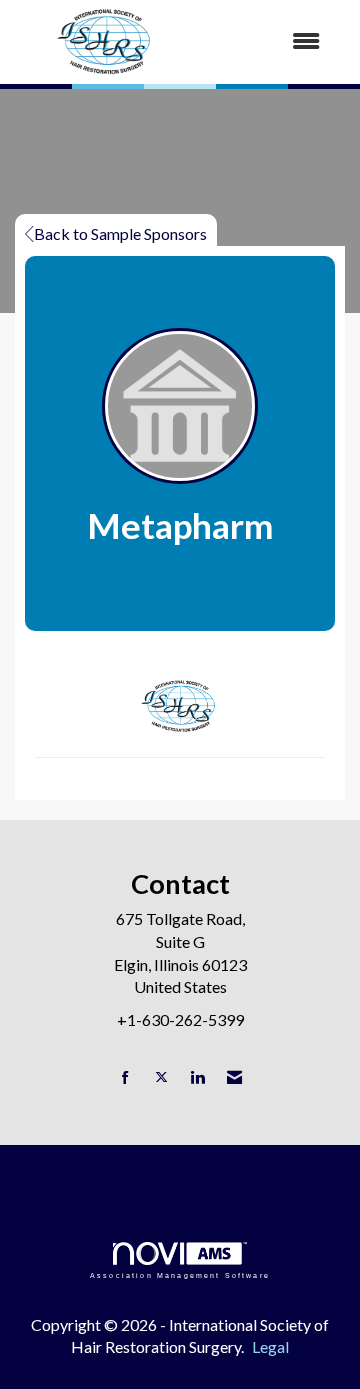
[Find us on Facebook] (125, 1077)
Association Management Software (180, 1275)
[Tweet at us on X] (161, 1077)
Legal (270, 1346)
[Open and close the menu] (269, 41)
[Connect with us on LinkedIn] (197, 1077)
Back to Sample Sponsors (120, 233)
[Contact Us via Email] (234, 1077)
